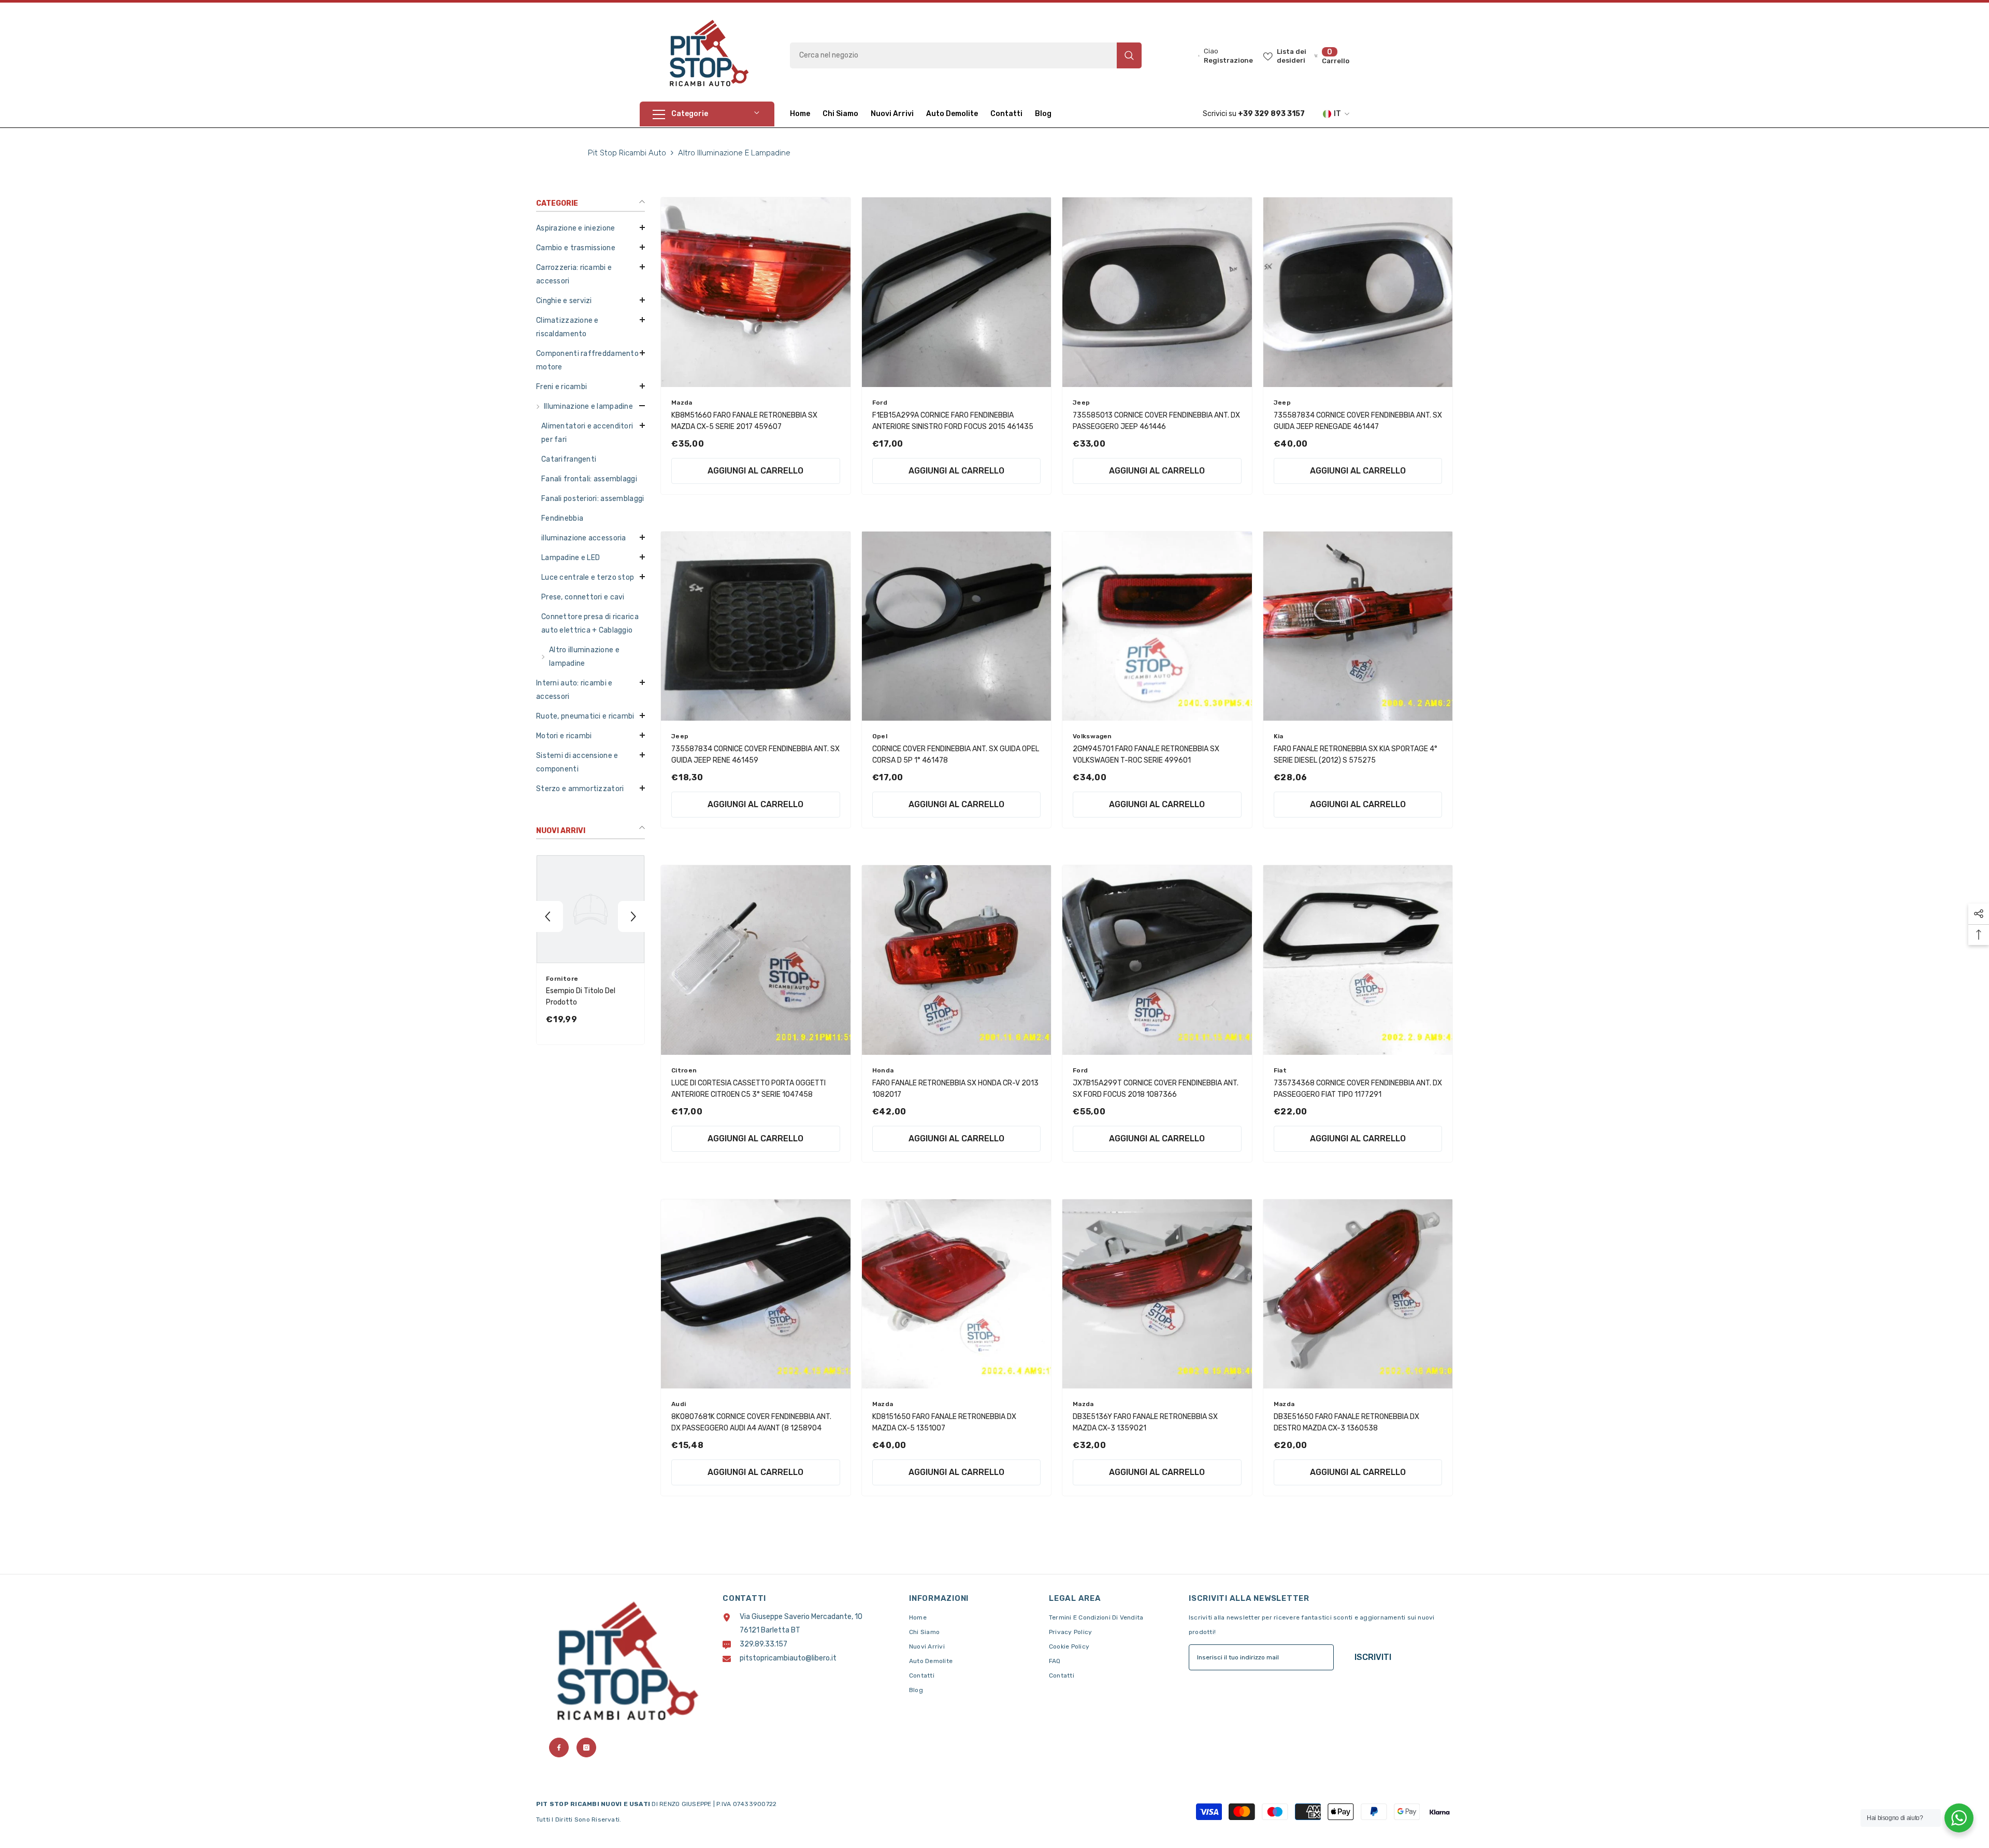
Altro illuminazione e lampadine (734, 153)
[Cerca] (966, 55)
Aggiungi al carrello (755, 471)
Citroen (684, 1070)
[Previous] (547, 916)
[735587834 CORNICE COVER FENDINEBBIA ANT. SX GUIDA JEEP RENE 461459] (756, 626)
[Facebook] (559, 1747)
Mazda (682, 403)
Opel (880, 736)
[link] (590, 997)
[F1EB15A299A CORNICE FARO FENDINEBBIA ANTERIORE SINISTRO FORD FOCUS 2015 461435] (957, 292)
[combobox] (953, 55)
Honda (883, 1070)
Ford (880, 403)
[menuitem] (590, 228)
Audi (679, 1404)
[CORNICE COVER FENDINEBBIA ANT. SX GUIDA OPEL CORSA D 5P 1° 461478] (957, 626)
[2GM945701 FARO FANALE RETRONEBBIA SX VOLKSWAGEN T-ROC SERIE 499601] (1157, 626)
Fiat (1280, 1070)
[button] (590, 386)
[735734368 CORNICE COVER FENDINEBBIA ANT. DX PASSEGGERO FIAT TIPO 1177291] (1358, 960)
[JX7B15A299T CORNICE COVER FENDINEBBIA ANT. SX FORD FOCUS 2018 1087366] (1157, 960)
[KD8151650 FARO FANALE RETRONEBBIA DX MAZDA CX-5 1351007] (957, 1294)
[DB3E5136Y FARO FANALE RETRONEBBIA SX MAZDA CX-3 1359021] (1157, 1294)
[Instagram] (586, 1747)
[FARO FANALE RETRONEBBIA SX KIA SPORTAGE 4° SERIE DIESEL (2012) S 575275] (1358, 626)
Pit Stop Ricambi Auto (627, 153)
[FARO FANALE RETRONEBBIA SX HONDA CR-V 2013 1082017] (957, 960)
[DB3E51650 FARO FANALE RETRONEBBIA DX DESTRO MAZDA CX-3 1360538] (1358, 1294)
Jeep (1081, 403)
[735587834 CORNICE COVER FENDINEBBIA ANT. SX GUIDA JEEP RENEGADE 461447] (1358, 292)
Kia (1279, 736)
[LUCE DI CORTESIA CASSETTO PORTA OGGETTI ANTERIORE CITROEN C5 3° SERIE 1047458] (756, 960)
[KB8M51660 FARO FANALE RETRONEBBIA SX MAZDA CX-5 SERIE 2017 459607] (756, 292)
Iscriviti (1373, 1657)
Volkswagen (1092, 736)
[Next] (633, 916)
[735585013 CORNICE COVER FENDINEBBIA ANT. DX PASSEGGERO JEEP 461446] (1157, 292)
